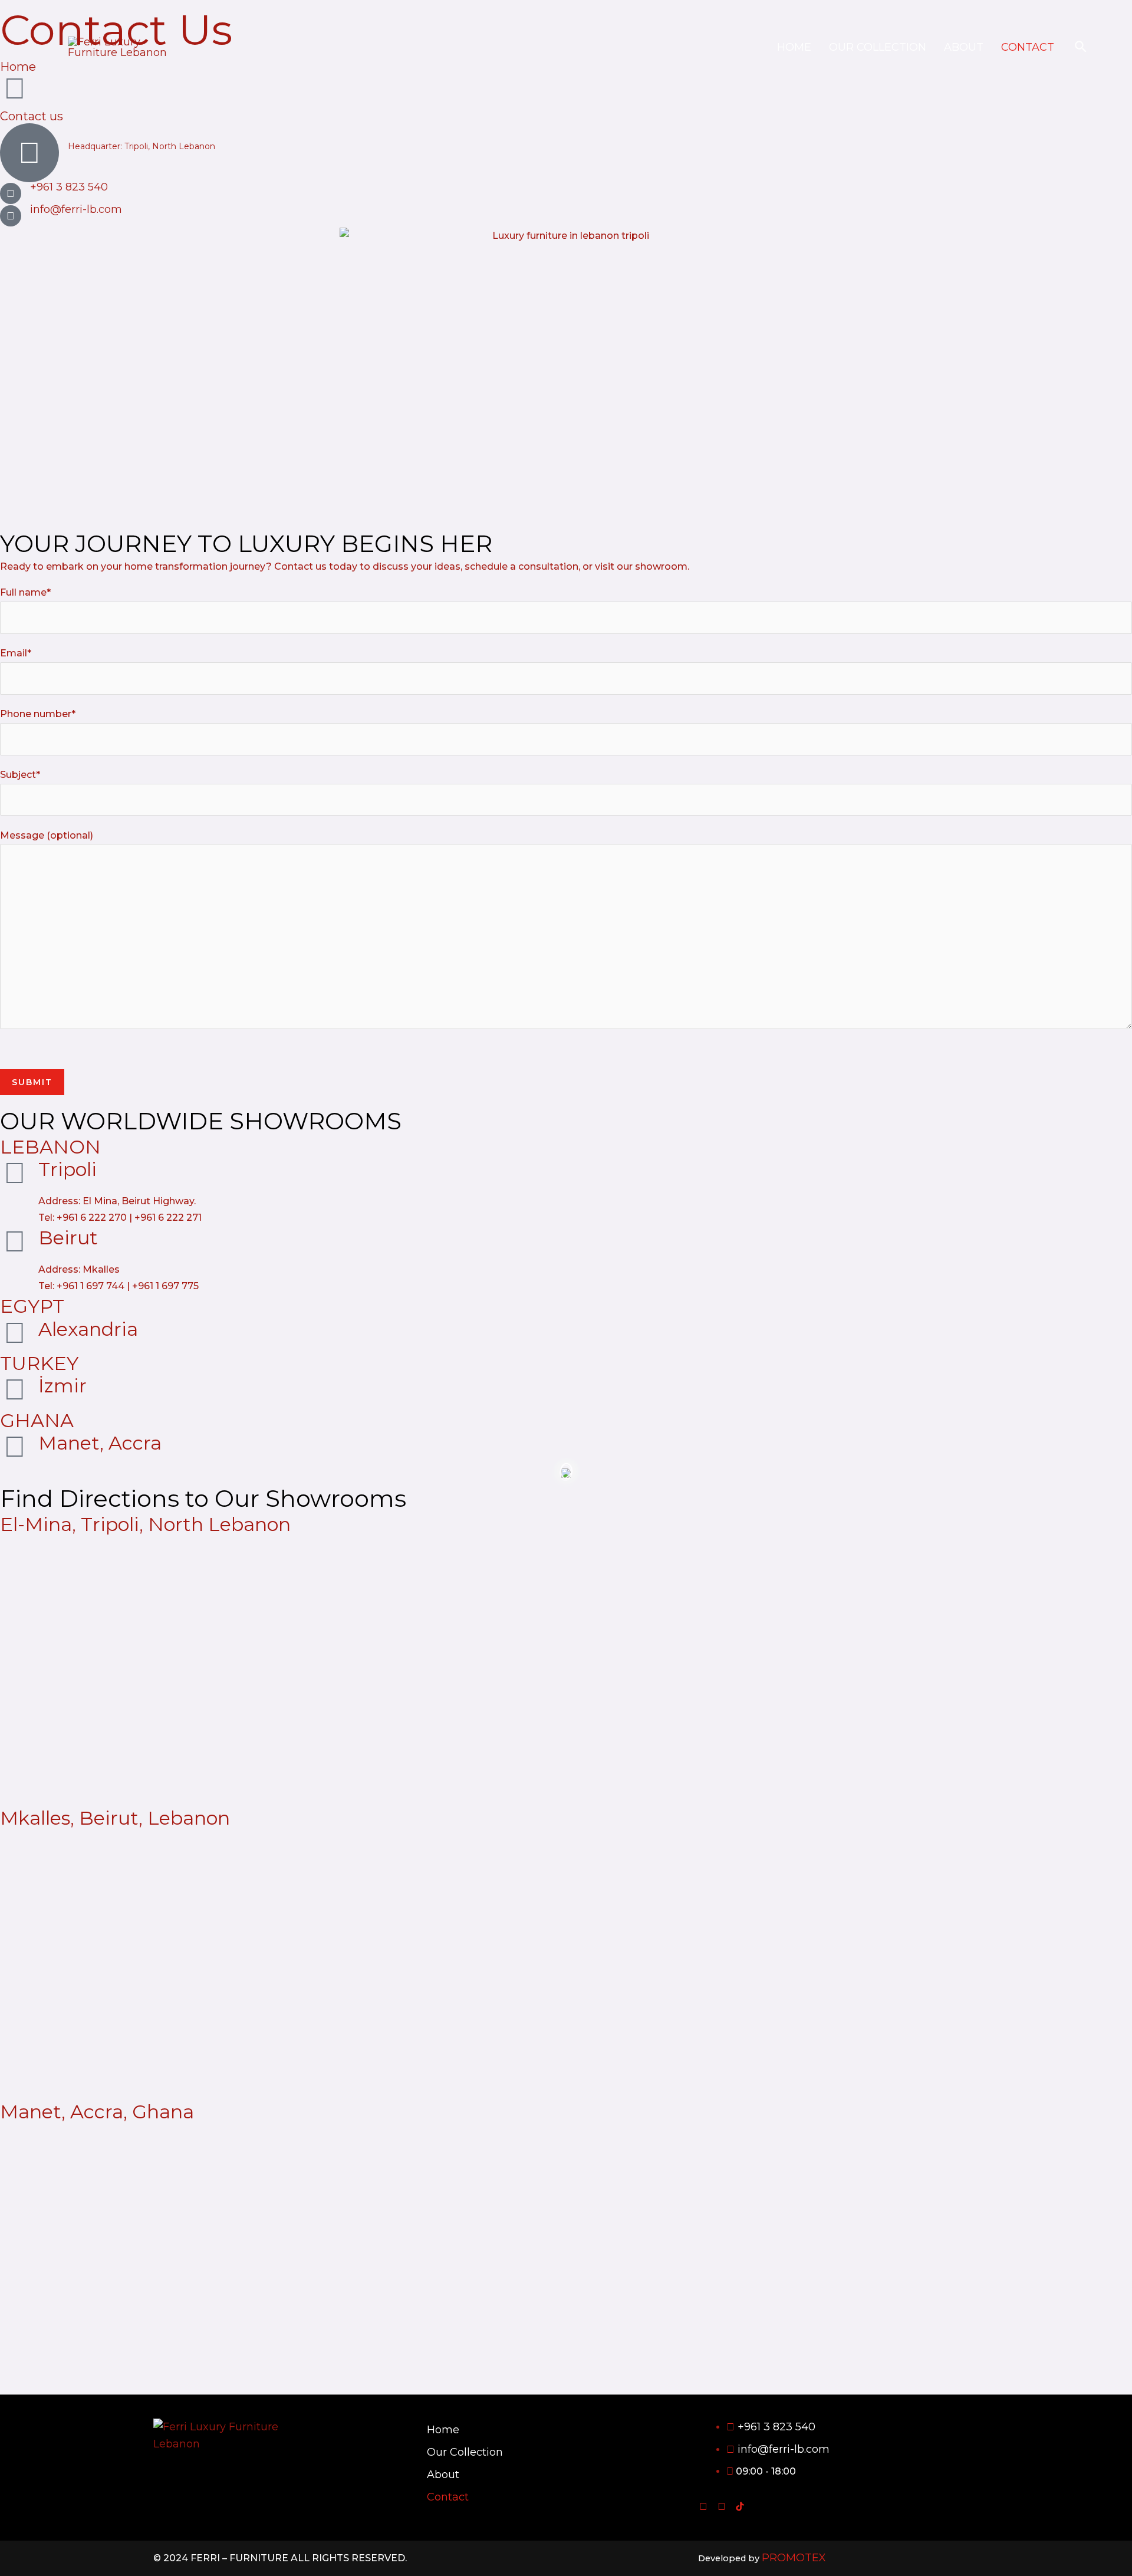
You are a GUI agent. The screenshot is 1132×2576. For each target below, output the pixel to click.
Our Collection (878, 47)
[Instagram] (722, 2506)
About (964, 47)
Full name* (25, 592)
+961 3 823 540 (69, 187)
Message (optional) (47, 835)
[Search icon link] (1081, 47)
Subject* (20, 775)
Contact (1028, 47)
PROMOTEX (794, 2558)
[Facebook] (703, 2506)
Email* (16, 653)
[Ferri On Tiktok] (740, 2506)
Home (794, 47)
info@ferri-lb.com (76, 209)
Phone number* (38, 714)
